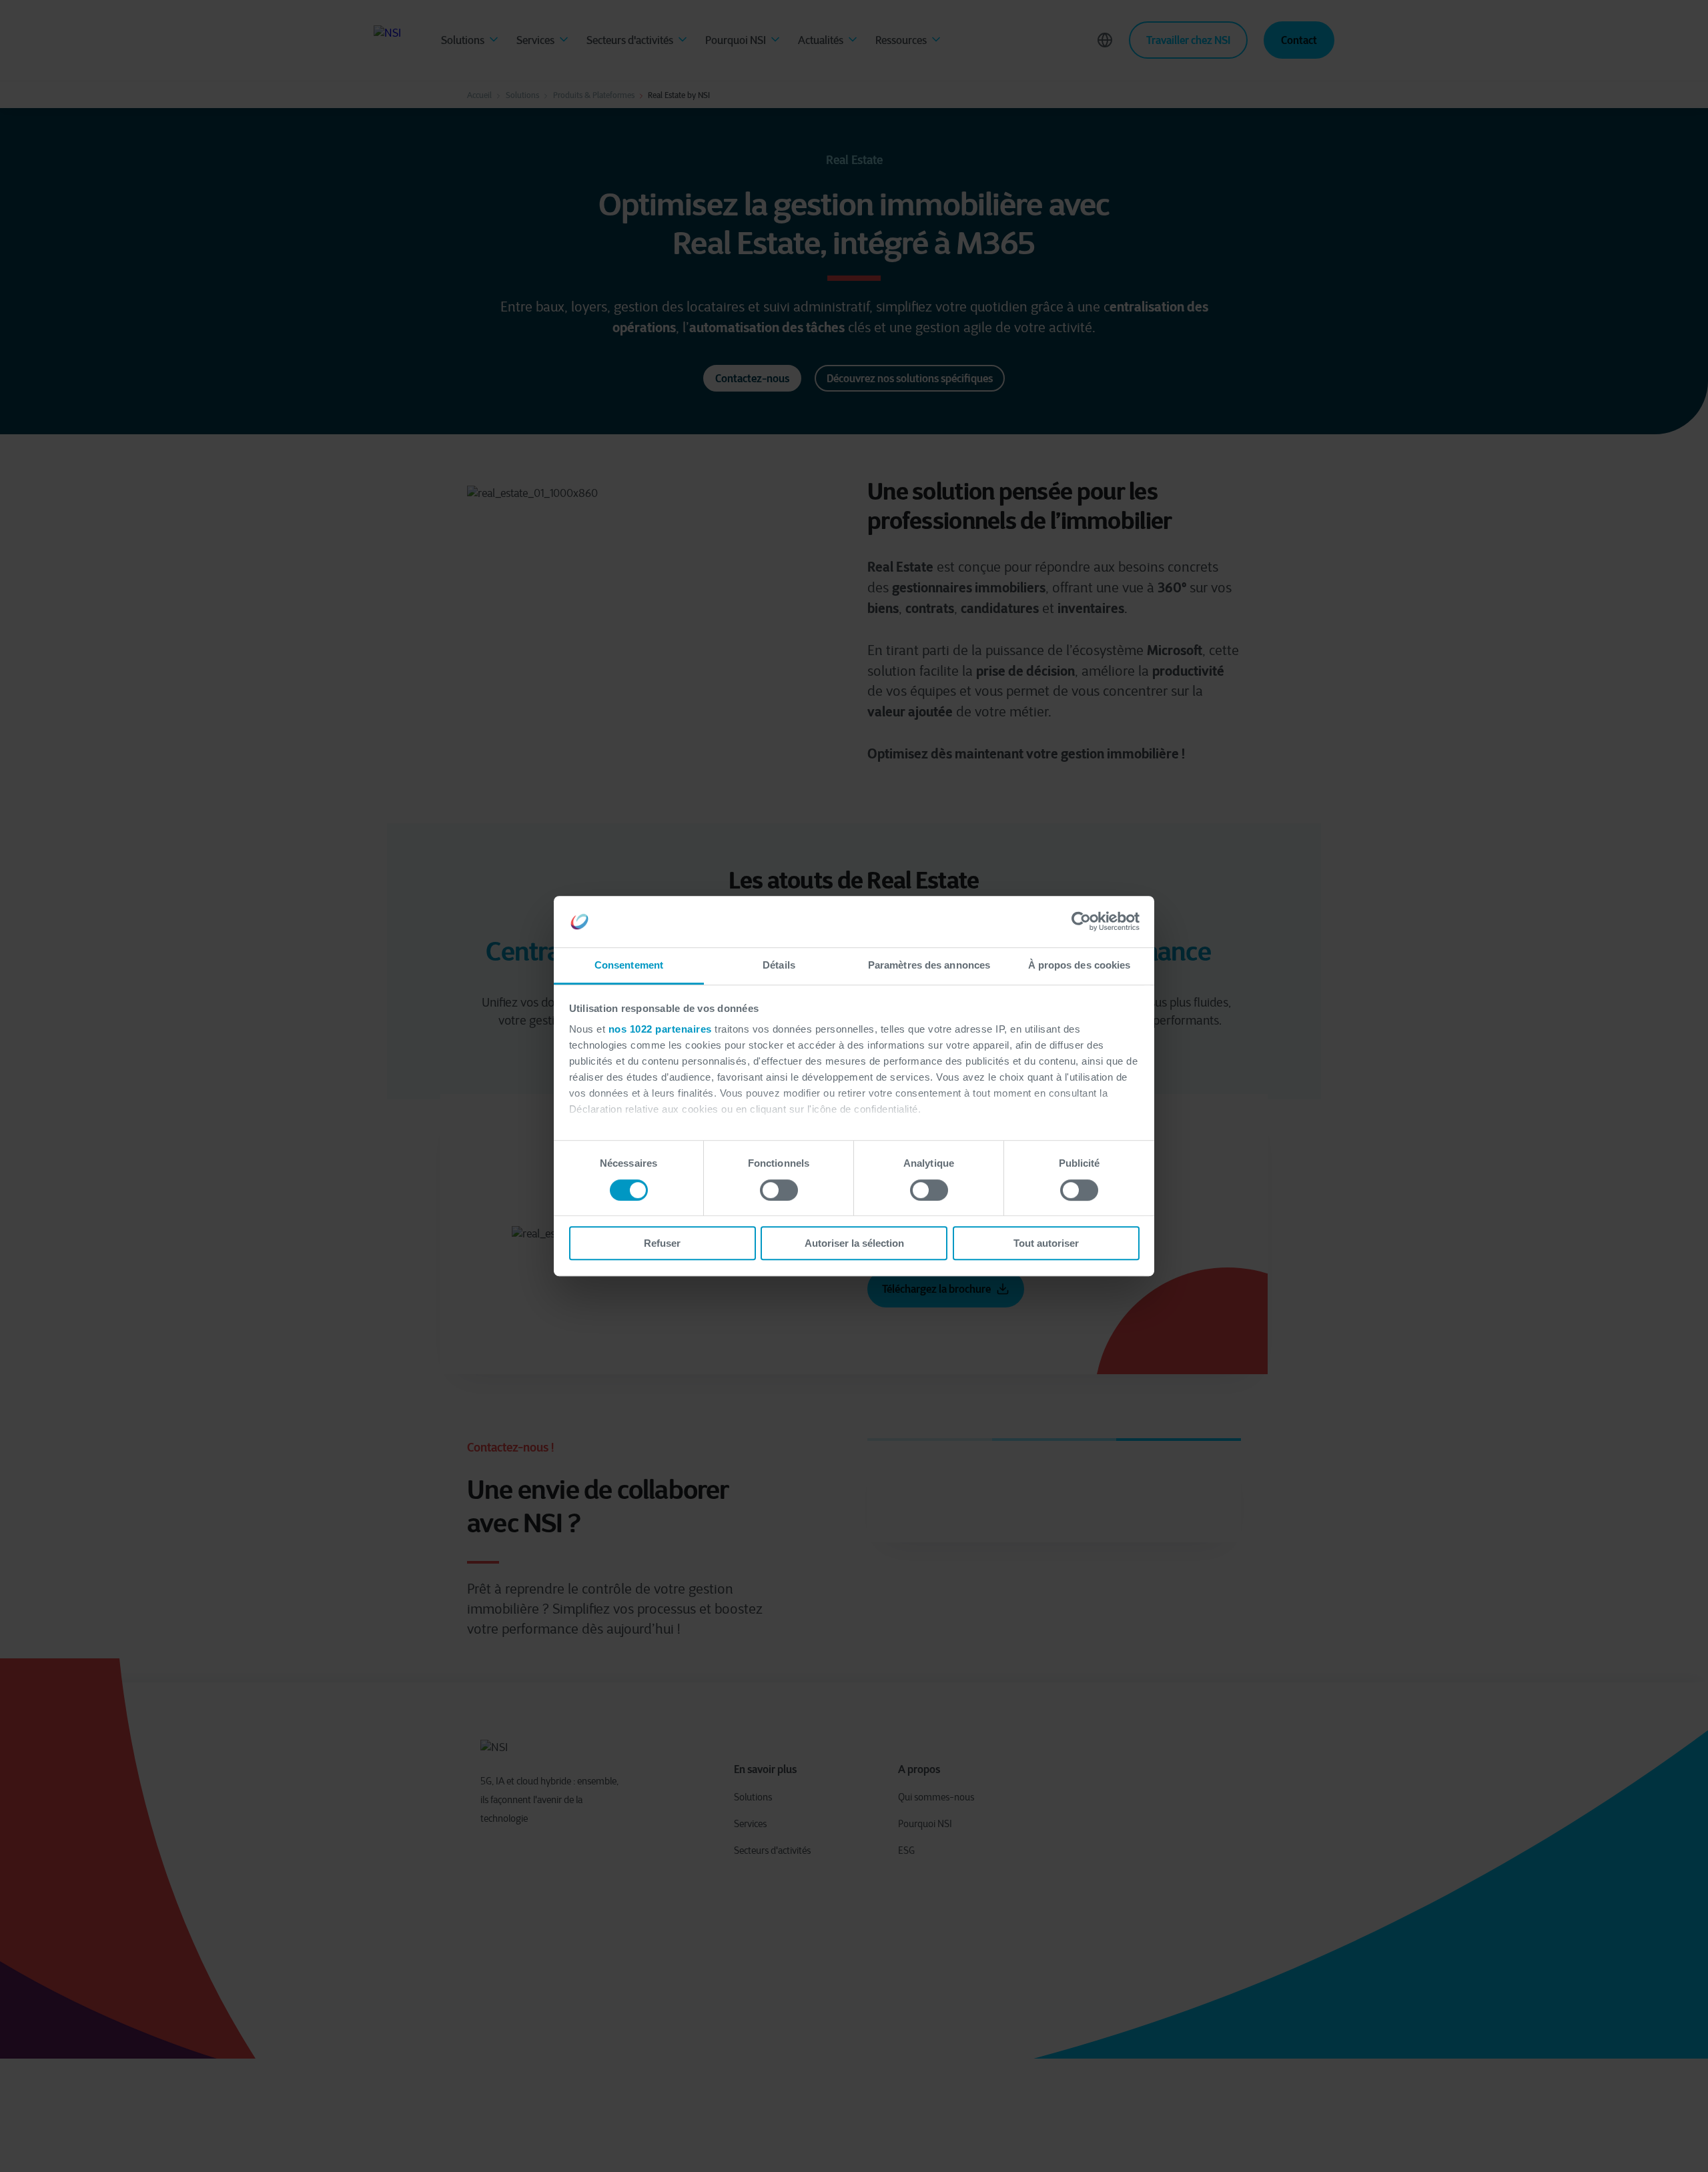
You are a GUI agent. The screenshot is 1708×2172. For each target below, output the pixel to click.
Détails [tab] (779, 965)
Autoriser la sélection (854, 1243)
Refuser (662, 1243)
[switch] (779, 1190)
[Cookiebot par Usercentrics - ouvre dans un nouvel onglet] (1081, 922)
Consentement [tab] (629, 965)
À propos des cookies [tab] (1080, 965)
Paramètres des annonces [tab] (929, 965)
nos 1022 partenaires (660, 1030)
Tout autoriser (1046, 1243)
